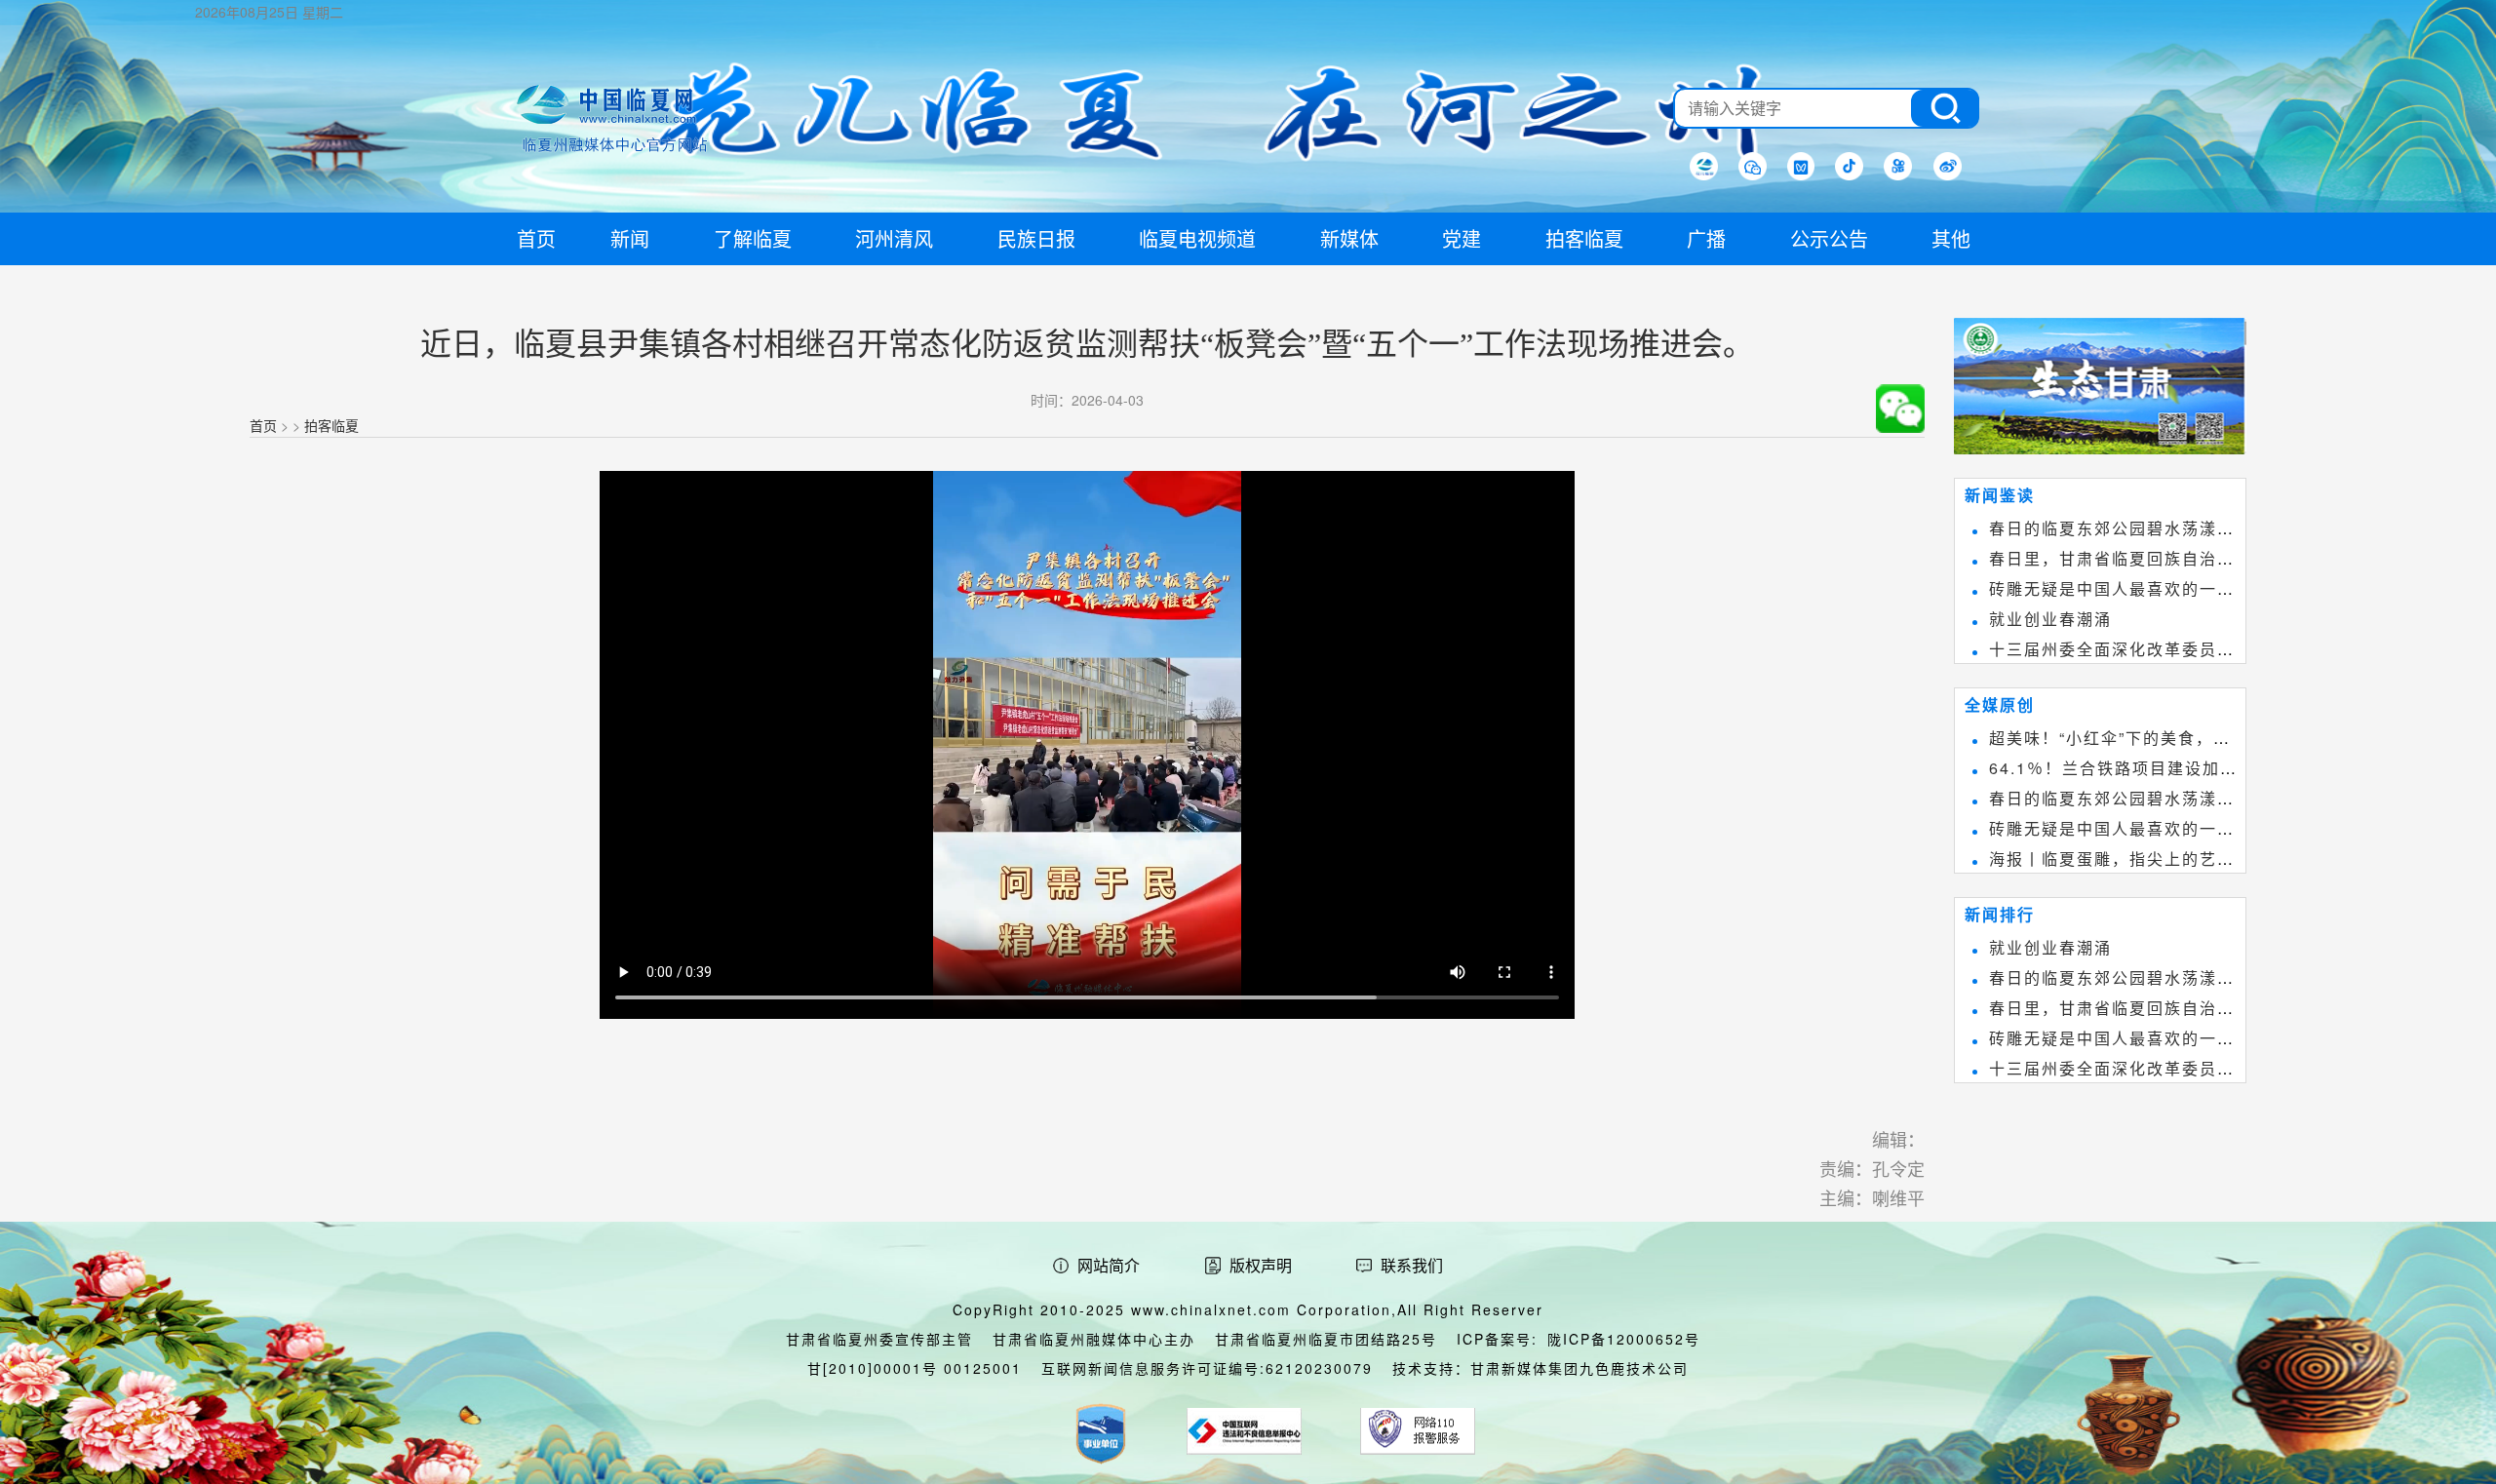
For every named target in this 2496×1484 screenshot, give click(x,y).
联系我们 (1412, 1265)
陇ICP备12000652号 (1624, 1339)
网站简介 (1109, 1265)
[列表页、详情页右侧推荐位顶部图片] (2100, 390)
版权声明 (1261, 1265)
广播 (1706, 238)
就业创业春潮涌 (2050, 619)
